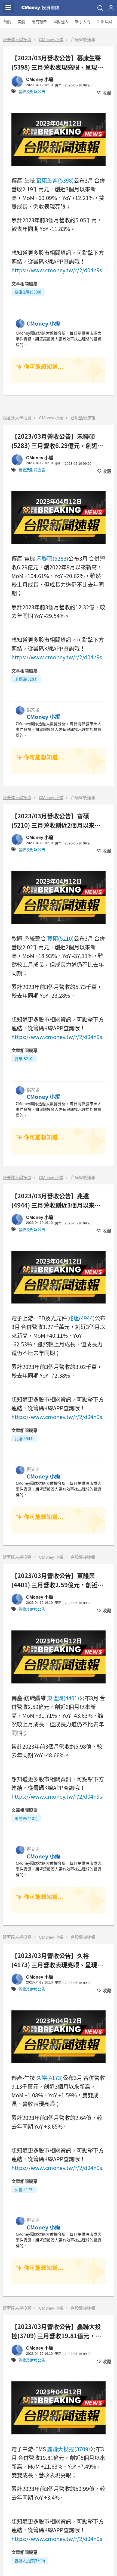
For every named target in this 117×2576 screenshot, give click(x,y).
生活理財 (104, 22)
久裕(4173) (50, 2078)
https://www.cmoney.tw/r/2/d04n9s (57, 270)
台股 (7, 22)
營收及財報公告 (32, 92)
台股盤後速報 (83, 40)
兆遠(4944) (81, 1318)
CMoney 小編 (51, 40)
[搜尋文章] (100, 8)
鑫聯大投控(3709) (69, 2449)
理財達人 (61, 22)
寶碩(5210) (60, 938)
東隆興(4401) (63, 1698)
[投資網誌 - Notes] (40, 8)
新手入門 (83, 22)
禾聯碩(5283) (52, 558)
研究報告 (39, 22)
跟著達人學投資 (17, 40)
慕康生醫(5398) (55, 180)
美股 (21, 22)
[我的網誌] (111, 8)
